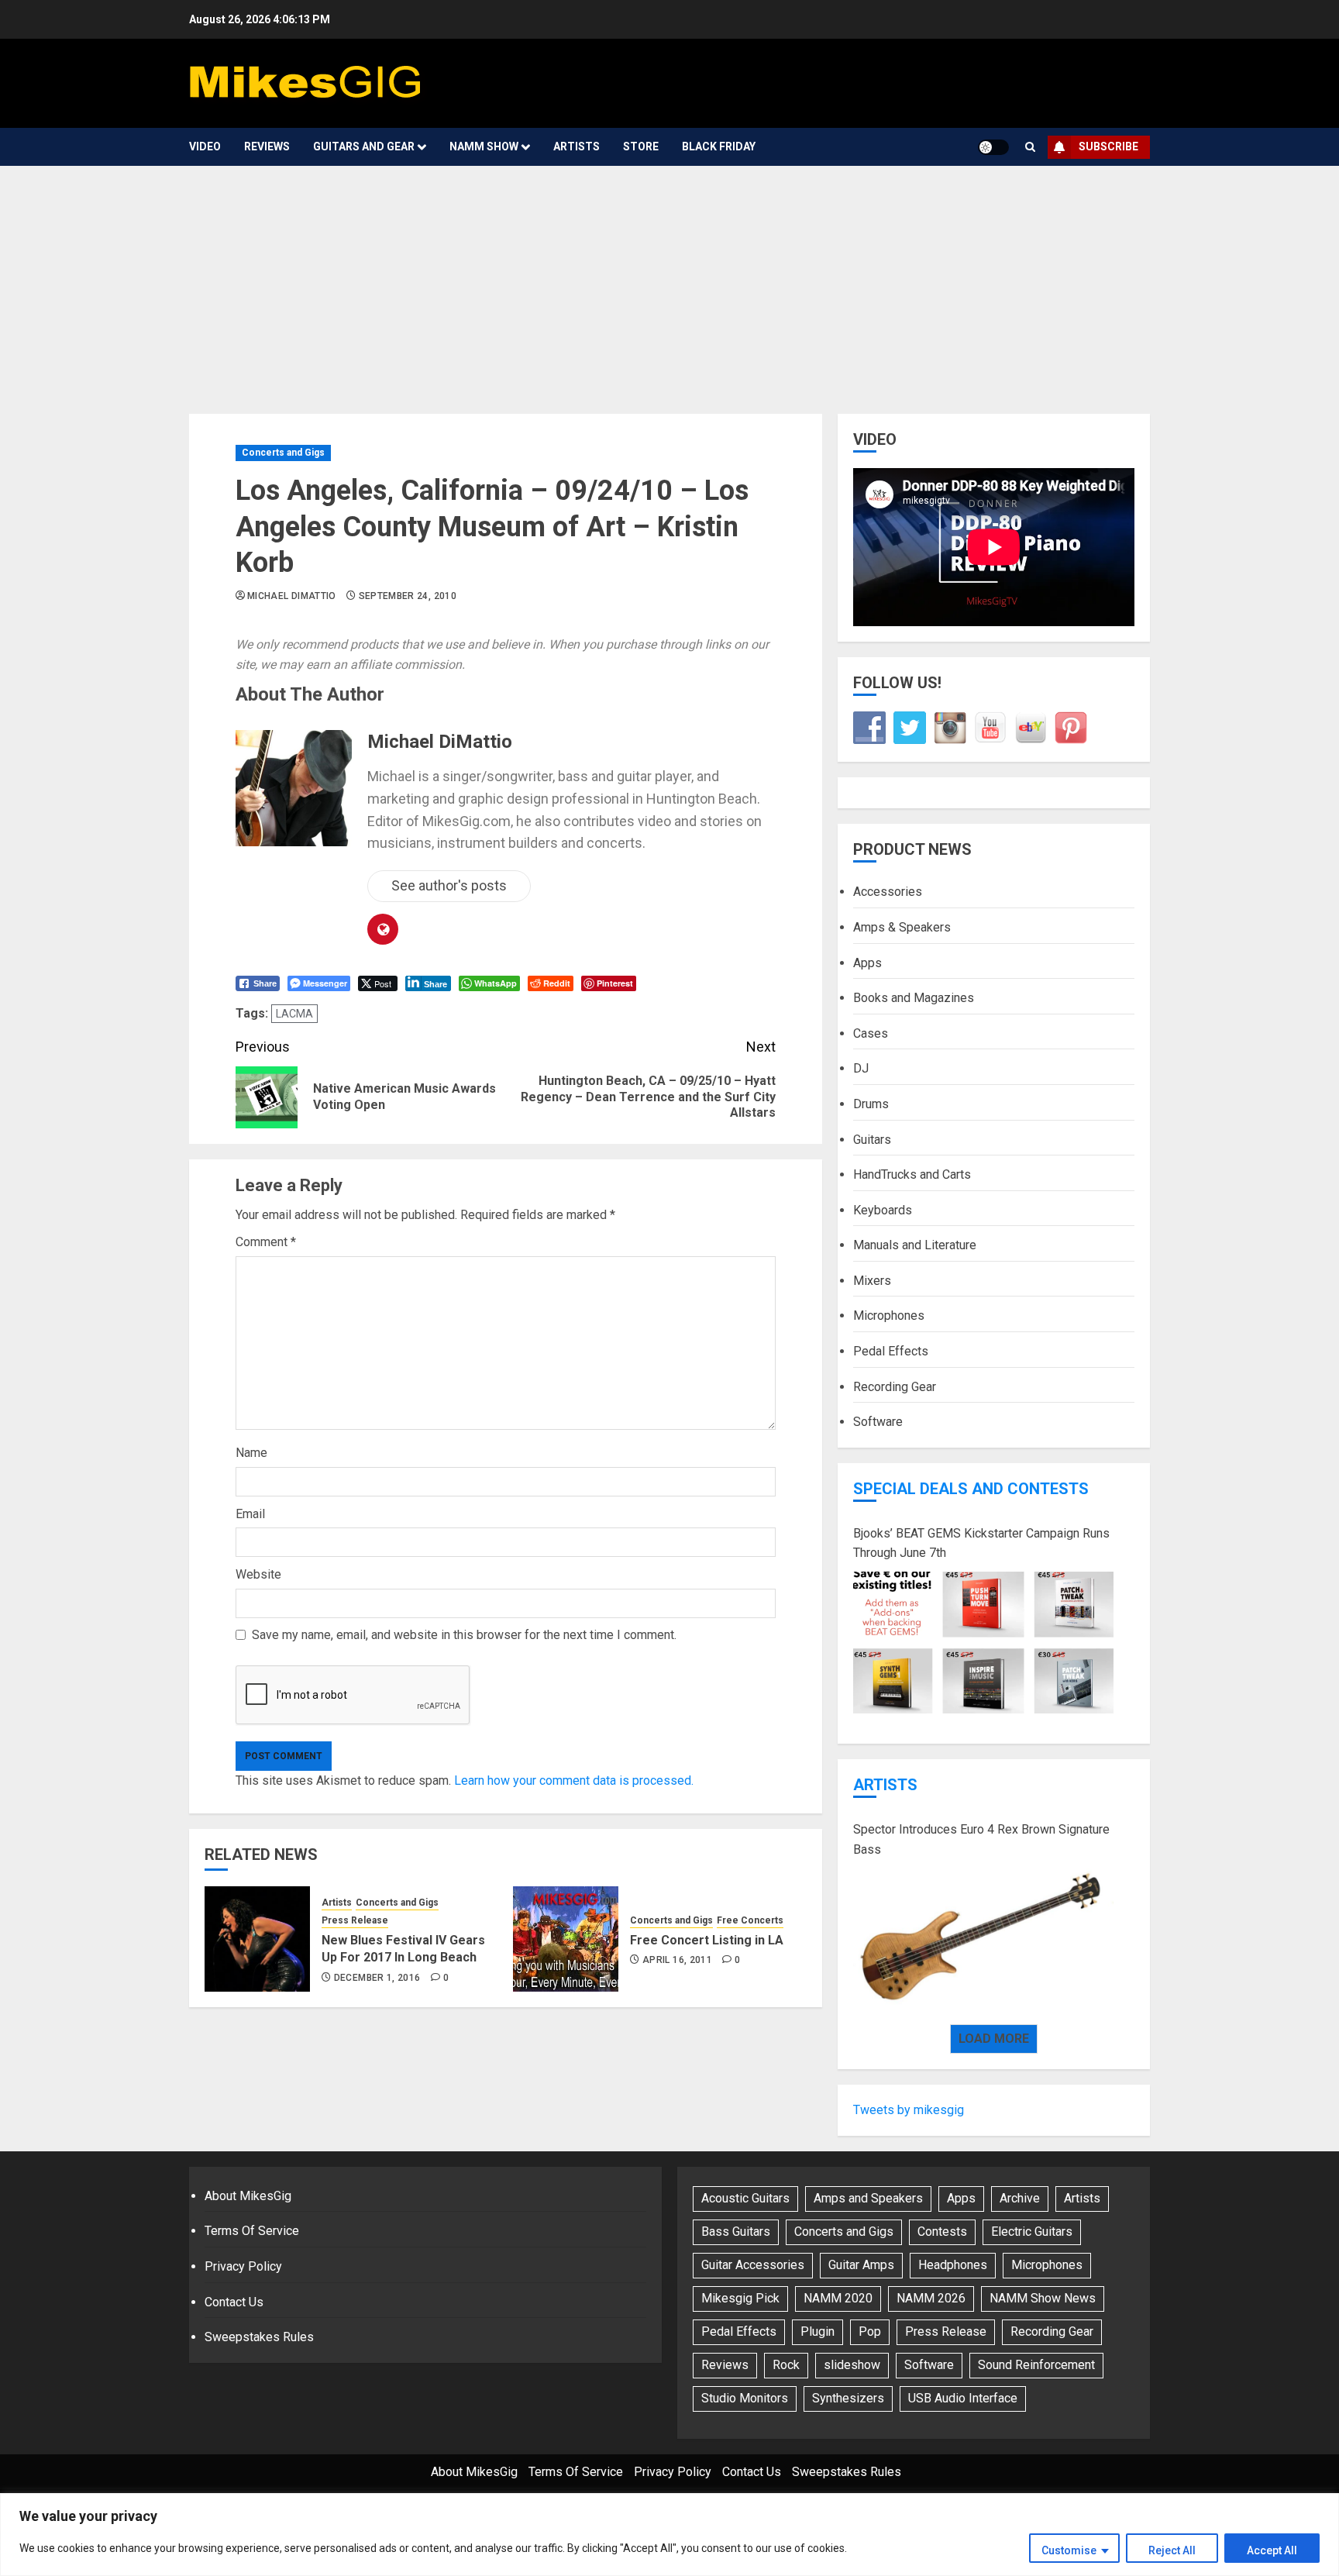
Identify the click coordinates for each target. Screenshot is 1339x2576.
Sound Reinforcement (1036, 2365)
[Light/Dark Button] (993, 147)
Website (258, 1574)
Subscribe (1108, 146)
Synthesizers (848, 2398)
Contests (942, 2232)
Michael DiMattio (292, 596)
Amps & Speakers (902, 927)
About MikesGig (248, 2196)
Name (251, 1453)
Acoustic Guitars (745, 2198)
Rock (786, 2365)
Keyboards (883, 1210)
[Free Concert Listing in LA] (566, 1939)
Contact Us (234, 2302)
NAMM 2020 (838, 2298)
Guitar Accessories (753, 2265)
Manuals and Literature (915, 1245)
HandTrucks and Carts (912, 1174)
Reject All (1172, 2550)
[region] (669, 2535)
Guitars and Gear (364, 146)
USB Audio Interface (963, 2398)
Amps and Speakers (868, 2198)
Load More (994, 2039)
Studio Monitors (745, 2398)
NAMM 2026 (931, 2298)
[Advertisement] (669, 282)
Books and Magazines (914, 998)
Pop (870, 2331)
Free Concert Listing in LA (707, 1940)
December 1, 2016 (377, 1978)
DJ (861, 1068)
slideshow (852, 2365)
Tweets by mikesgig (909, 2110)
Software (878, 1422)
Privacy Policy (243, 2266)
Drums (871, 1104)
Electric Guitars (1032, 2232)
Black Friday (719, 146)
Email (250, 1514)
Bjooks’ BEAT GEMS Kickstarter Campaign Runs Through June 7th (981, 1543)
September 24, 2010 (408, 596)
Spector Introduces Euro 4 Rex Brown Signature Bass (981, 1839)
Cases (871, 1033)
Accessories (888, 892)
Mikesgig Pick (740, 2298)
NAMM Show (484, 146)
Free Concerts (750, 1920)
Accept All (1272, 2550)
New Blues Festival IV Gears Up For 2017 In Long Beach (403, 1949)
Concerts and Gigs (283, 453)
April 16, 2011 (677, 1960)
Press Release (355, 1920)
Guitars (872, 1140)
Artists (577, 146)
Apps (867, 963)
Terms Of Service (252, 2231)
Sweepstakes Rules (259, 2337)
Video (205, 146)
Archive (1020, 2198)
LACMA (294, 1014)
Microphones (889, 1316)
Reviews (267, 146)
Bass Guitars (736, 2232)
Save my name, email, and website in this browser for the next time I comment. (464, 1635)
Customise (1069, 2550)
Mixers (872, 1281)
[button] (1030, 147)
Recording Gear (895, 1387)
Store (641, 146)
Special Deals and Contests (971, 1489)
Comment (266, 1242)
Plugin (818, 2331)
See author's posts (449, 885)
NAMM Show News (1043, 2298)
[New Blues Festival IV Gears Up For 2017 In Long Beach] (257, 1939)
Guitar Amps (861, 2265)
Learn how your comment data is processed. (574, 1780)
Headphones (953, 2265)
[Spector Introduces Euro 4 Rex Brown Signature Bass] (983, 1939)
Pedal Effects (891, 1351)
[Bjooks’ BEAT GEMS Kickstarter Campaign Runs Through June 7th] (983, 1643)
